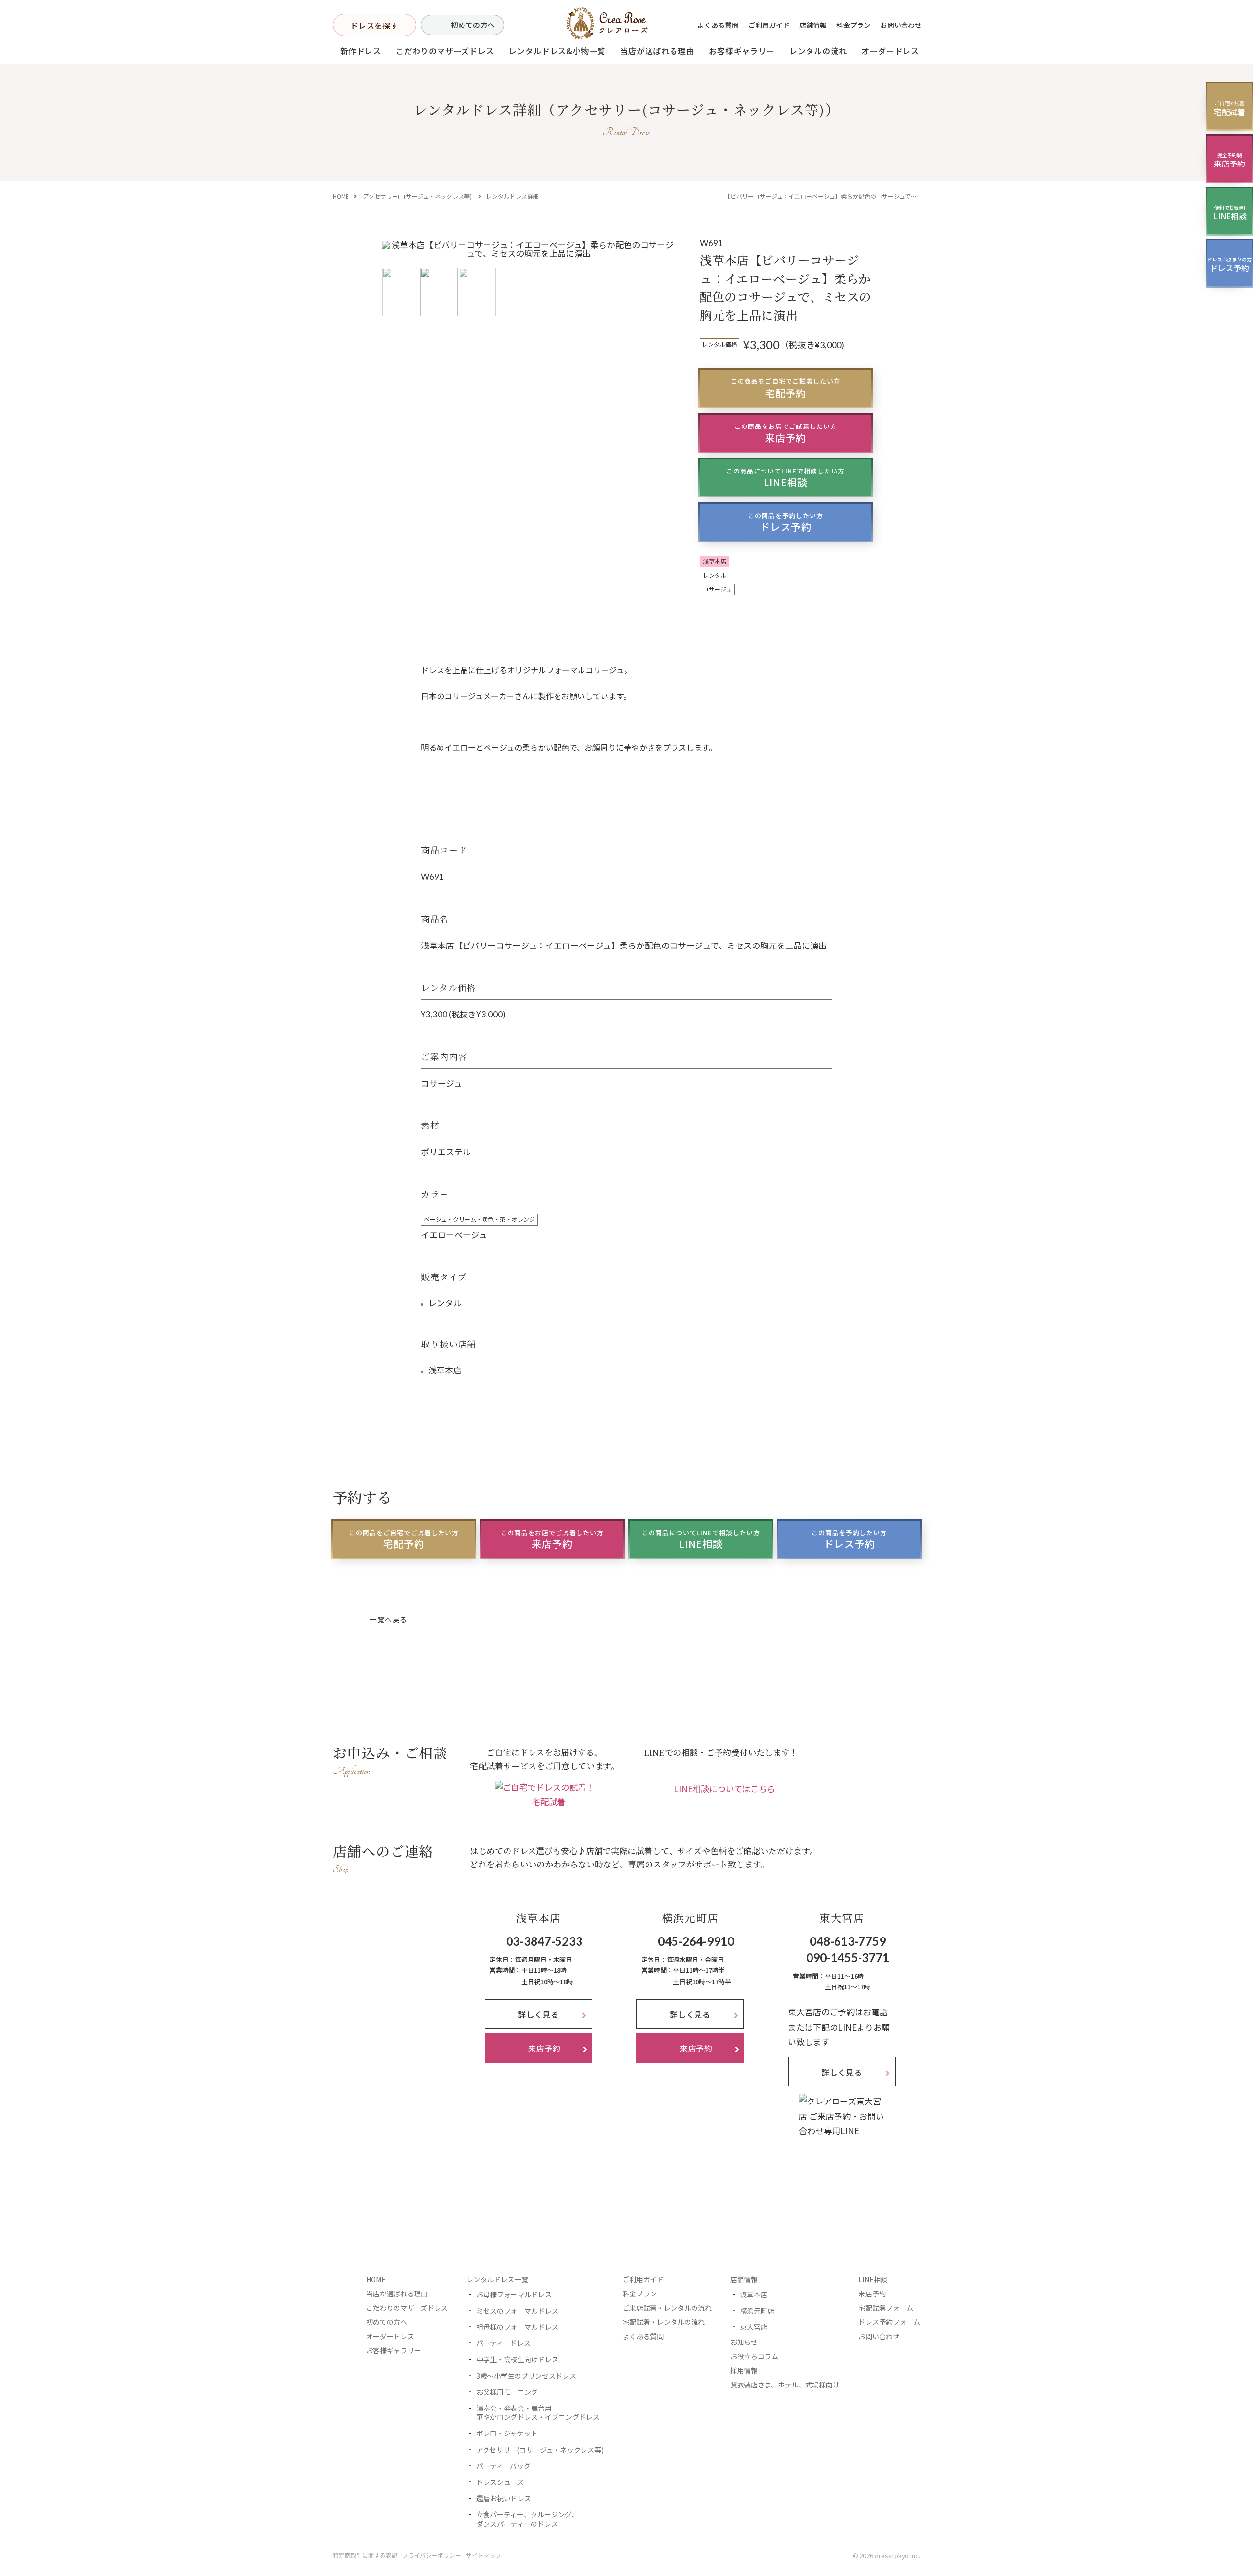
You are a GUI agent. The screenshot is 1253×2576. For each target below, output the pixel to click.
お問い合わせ (901, 25)
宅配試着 (549, 1802)
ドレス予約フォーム (889, 2322)
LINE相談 (786, 478)
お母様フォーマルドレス (514, 2294)
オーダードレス (390, 2336)
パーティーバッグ (503, 2466)
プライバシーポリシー (432, 2555)
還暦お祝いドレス (504, 2498)
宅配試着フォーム (886, 2308)
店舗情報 (813, 25)
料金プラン (854, 25)
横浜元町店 (757, 2311)
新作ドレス (361, 51)
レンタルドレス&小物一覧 (557, 51)
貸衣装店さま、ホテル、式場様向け (785, 2385)
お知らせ (744, 2342)
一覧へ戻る (388, 1619)
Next (664, 277)
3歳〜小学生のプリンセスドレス (526, 2376)
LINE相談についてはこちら (725, 1788)
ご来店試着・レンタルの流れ (667, 2308)
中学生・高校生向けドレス (517, 2359)
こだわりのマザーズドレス (445, 51)
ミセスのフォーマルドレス (517, 2311)
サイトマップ (484, 2555)
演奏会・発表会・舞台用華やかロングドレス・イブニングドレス (538, 2412)
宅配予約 (786, 388)
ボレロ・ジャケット (507, 2433)
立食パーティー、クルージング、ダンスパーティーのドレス (527, 2519)
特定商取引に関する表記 (365, 2555)
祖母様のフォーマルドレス (517, 2327)
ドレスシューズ (500, 2482)
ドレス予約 (786, 522)
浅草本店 (754, 2294)
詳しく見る (538, 2014)
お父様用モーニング (507, 2392)
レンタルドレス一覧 (497, 2279)
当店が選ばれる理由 (657, 51)
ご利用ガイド (769, 25)
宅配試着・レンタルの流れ (664, 2322)
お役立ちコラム (754, 2356)
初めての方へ (473, 25)
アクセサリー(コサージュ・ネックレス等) (418, 196)
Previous (394, 277)
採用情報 (744, 2370)
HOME (341, 196)
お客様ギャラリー (742, 51)
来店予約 (786, 433)
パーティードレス (503, 2343)
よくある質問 (718, 25)
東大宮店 (754, 2327)
